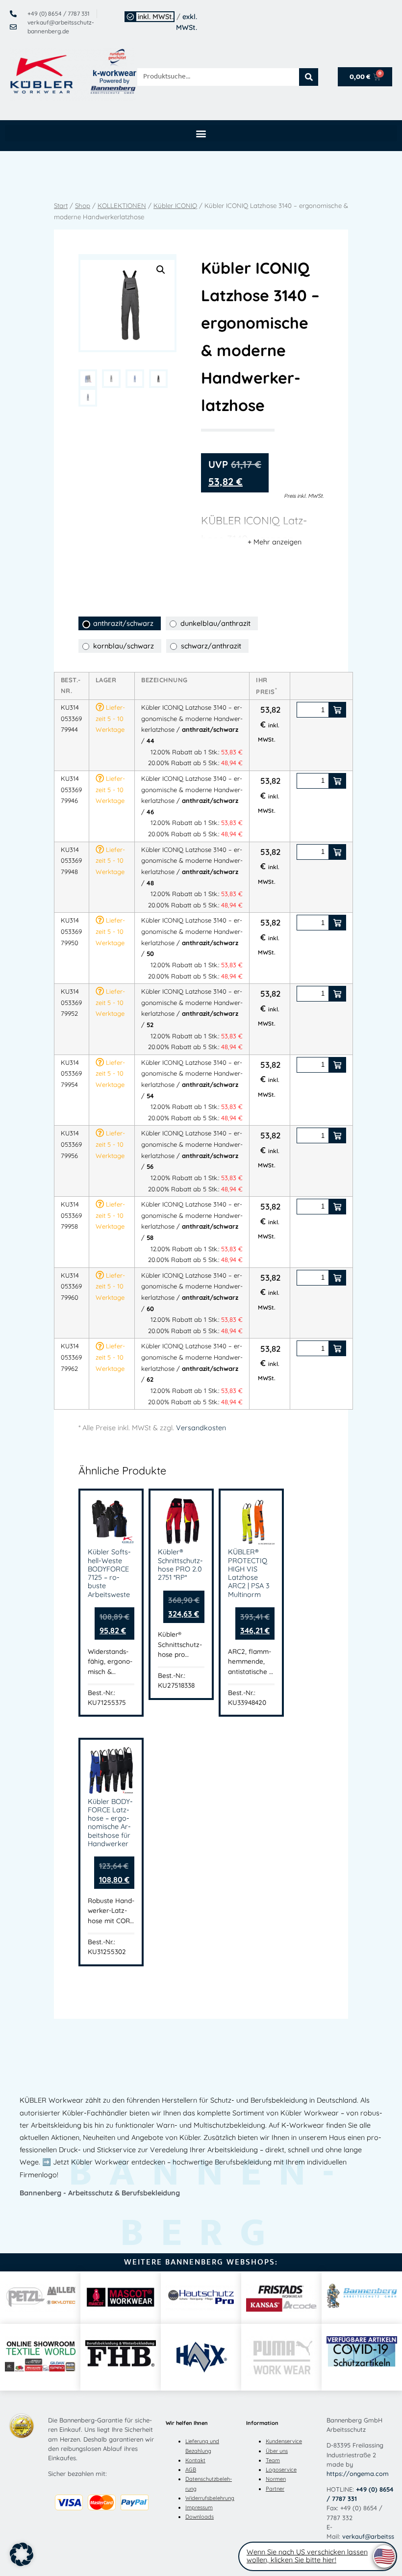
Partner (275, 2489)
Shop (83, 206)
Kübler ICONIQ (175, 206)
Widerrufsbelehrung (210, 2498)
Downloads (200, 2517)
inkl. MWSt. (156, 17)
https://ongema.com (358, 2473)
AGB (191, 2470)
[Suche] (309, 77)
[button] (201, 133)
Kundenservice (284, 2441)
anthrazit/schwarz (123, 623)
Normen (276, 2479)
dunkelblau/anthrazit (215, 623)
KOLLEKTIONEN (122, 206)
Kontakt (195, 2460)
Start (61, 206)
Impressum (199, 2507)
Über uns (277, 2451)
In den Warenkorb (337, 710)
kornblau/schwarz (124, 646)
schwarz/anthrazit (211, 646)
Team (273, 2460)
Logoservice (281, 2470)
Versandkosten (201, 1428)
